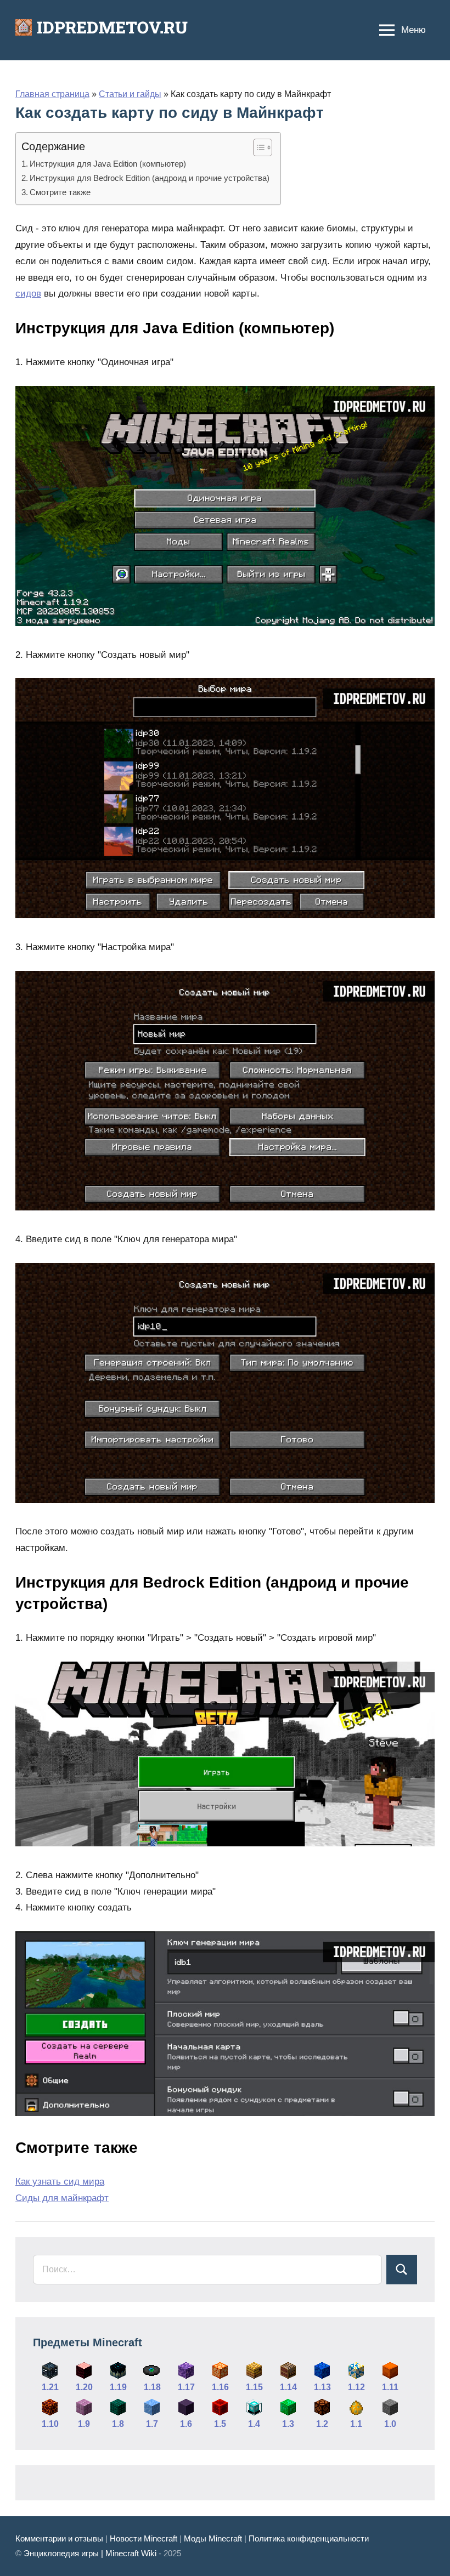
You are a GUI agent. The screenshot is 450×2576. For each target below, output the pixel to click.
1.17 (186, 2387)
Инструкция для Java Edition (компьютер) (108, 164)
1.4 (254, 2424)
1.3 (288, 2424)
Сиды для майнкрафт (62, 2198)
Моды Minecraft (213, 2538)
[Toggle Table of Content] (257, 147)
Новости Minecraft (144, 2538)
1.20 (84, 2387)
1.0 (390, 2424)
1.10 (50, 2424)
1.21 (50, 2387)
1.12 (356, 2387)
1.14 (288, 2387)
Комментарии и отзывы (59, 2538)
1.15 (254, 2387)
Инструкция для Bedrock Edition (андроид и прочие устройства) (150, 178)
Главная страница (52, 94)
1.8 (118, 2424)
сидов (28, 294)
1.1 (356, 2424)
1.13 (322, 2387)
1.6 (186, 2424)
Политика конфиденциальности (309, 2538)
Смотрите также (60, 192)
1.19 (118, 2387)
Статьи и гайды (130, 94)
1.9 (84, 2424)
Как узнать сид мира (60, 2182)
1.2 (322, 2424)
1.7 (152, 2424)
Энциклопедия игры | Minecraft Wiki (90, 2553)
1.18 (152, 2387)
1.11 (390, 2387)
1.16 (220, 2387)
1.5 (220, 2424)
